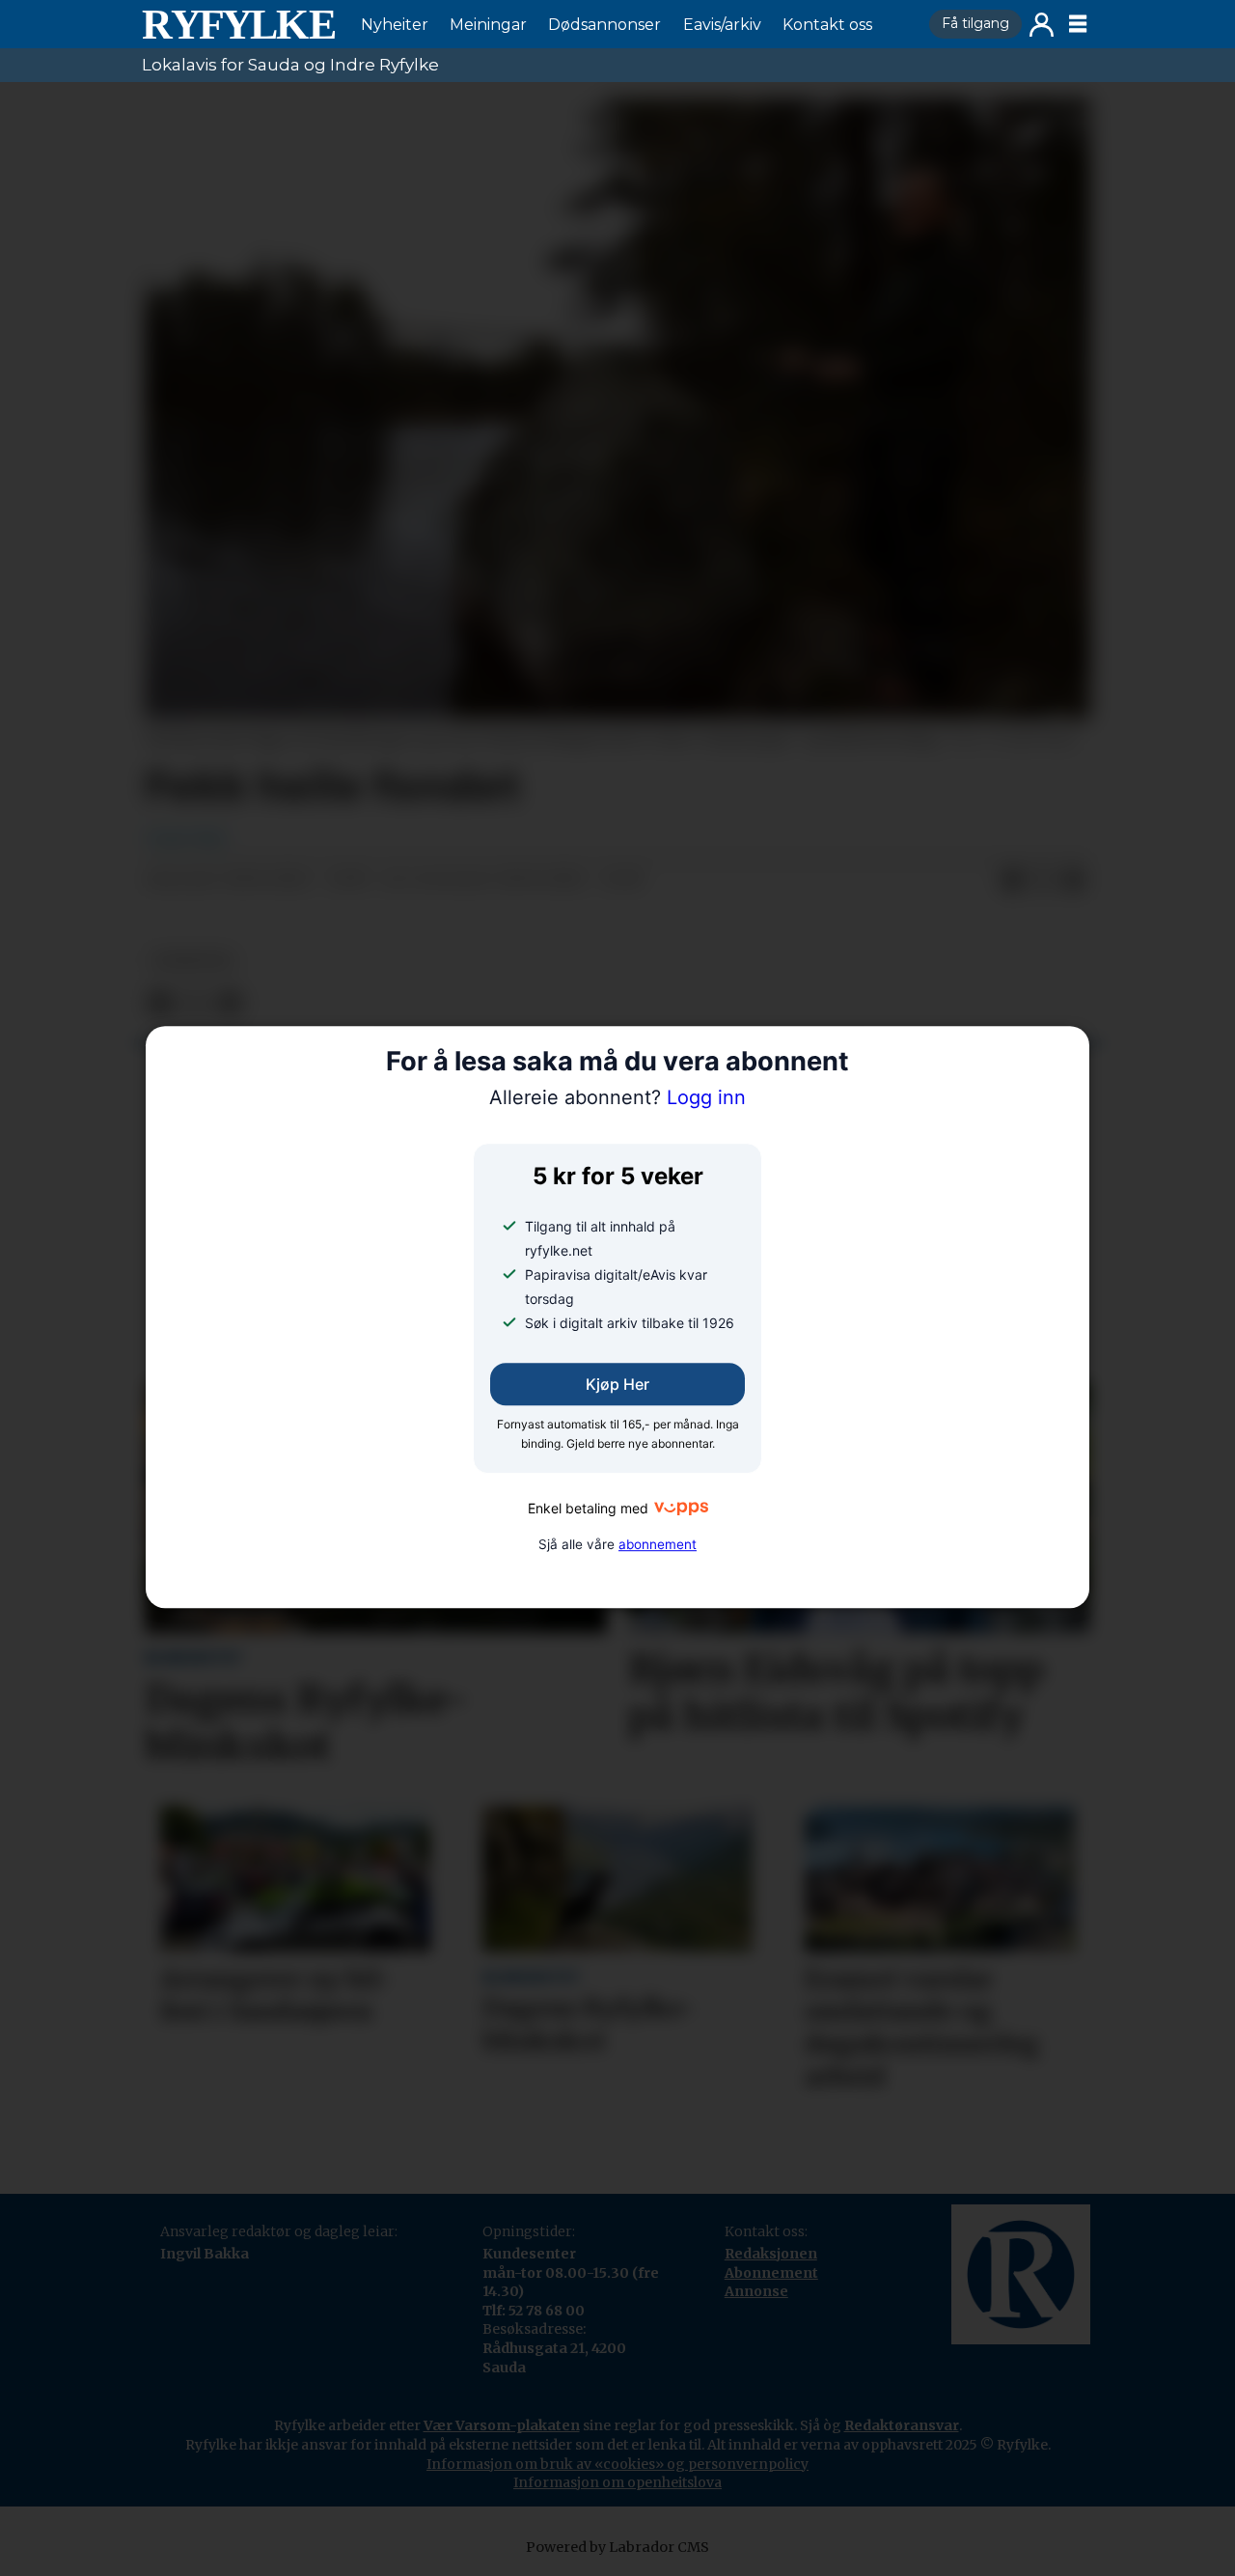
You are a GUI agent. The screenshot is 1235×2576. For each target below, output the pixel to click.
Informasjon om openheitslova (617, 2482)
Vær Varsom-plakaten (502, 2425)
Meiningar (488, 25)
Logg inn (1042, 25)
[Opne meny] (1078, 24)
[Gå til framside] (238, 24)
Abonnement (771, 2273)
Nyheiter (395, 25)
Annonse (756, 2291)
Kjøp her (617, 1384)
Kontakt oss (827, 25)
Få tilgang (975, 23)
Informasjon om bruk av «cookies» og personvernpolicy (617, 2464)
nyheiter (192, 961)
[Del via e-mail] (1074, 880)
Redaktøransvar (902, 2425)
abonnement (658, 1544)
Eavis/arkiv (722, 25)
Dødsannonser (604, 25)
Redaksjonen (771, 2254)
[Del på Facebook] (1012, 880)
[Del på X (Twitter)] (1043, 880)
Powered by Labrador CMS (617, 2547)
